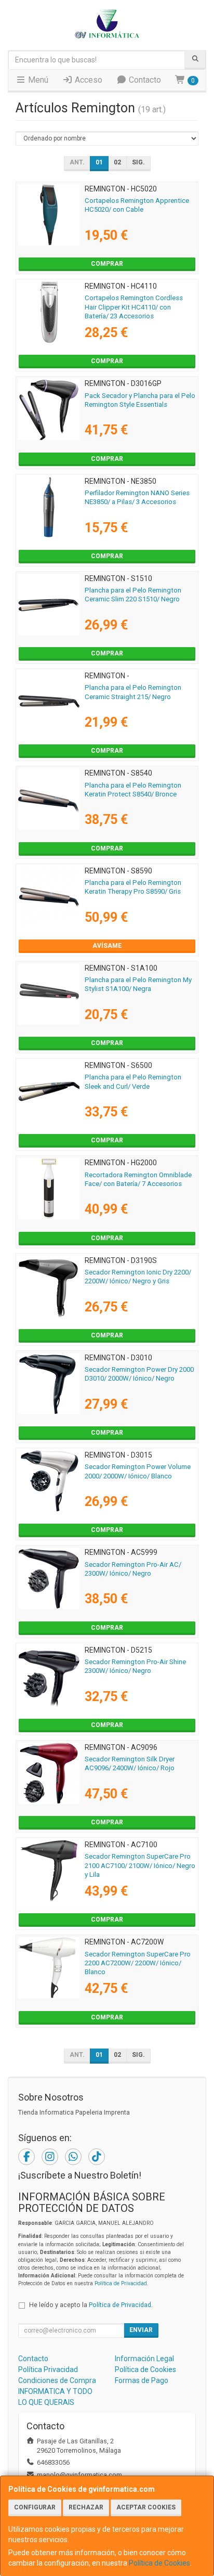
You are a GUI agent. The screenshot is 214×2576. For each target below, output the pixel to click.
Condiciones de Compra (57, 2380)
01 (99, 162)
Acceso (88, 80)
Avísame (107, 946)
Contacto (144, 80)
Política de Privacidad (121, 2283)
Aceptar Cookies (146, 2507)
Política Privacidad (48, 2369)
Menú (37, 80)
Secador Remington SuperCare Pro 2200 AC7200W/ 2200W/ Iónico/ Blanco (138, 1963)
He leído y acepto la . (91, 2305)
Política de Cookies (159, 2563)
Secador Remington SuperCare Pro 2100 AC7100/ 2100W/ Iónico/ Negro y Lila (140, 1865)
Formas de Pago (142, 2380)
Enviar (141, 2330)
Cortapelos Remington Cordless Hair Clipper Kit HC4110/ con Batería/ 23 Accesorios (134, 307)
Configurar (35, 2507)
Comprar (107, 264)
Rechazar (86, 2507)
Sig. (138, 162)
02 (117, 162)
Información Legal (144, 2359)
